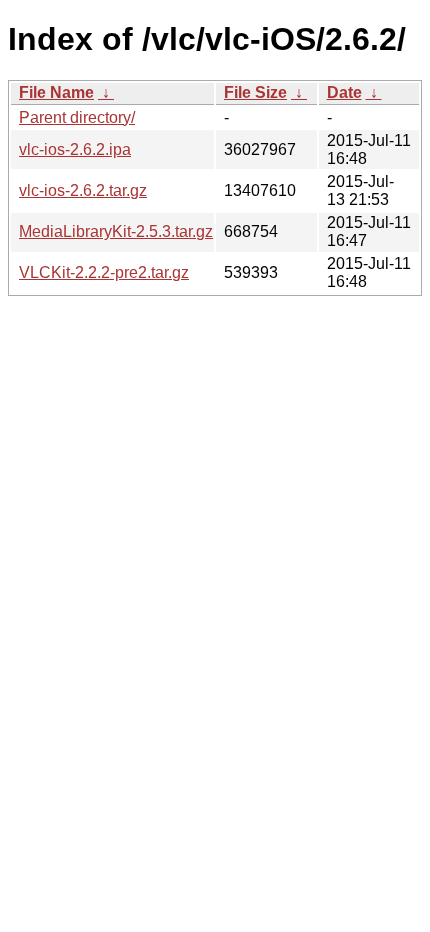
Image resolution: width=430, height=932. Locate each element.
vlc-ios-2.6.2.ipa (75, 149)
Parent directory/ (77, 117)
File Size (255, 92)
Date (344, 92)
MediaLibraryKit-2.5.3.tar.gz (116, 231)
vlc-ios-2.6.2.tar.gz (83, 190)
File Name (56, 92)
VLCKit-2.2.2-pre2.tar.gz (104, 272)
